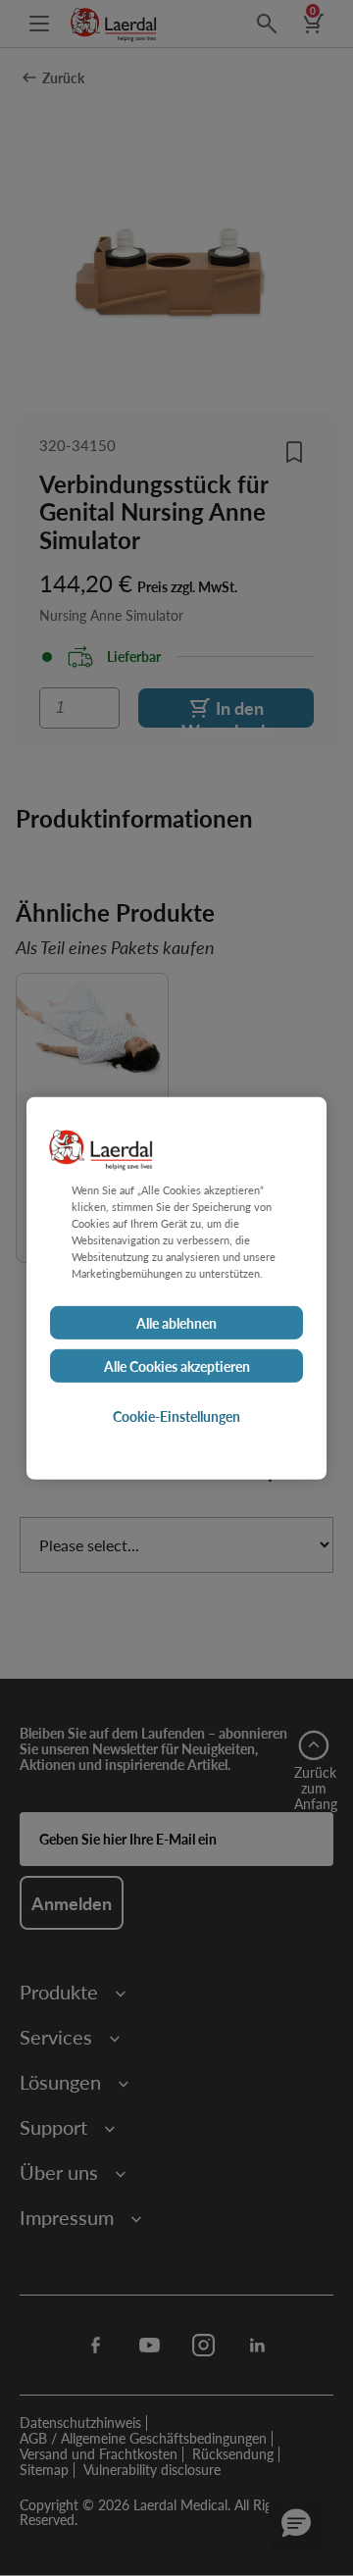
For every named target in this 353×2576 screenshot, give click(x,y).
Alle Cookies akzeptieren (177, 1366)
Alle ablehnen (176, 1323)
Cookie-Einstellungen (176, 1416)
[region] (176, 1288)
